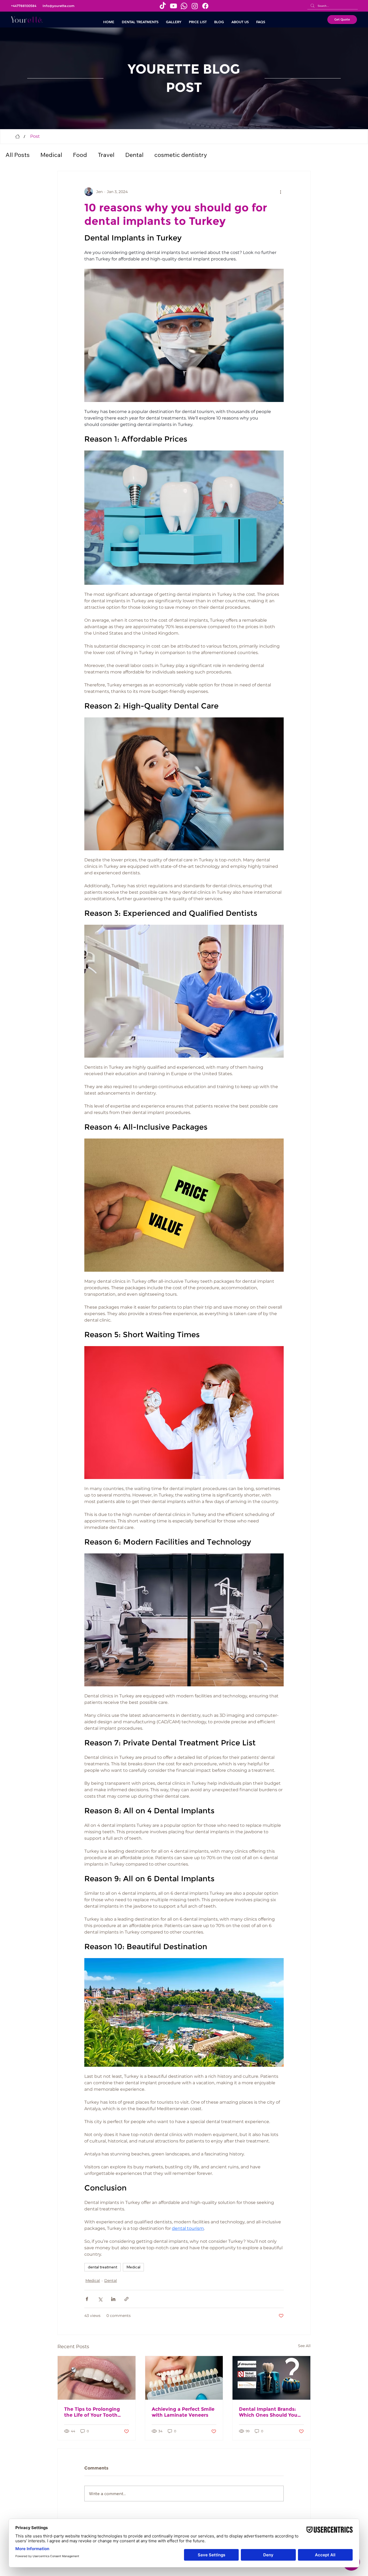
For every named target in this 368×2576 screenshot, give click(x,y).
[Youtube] (173, 6)
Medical (51, 155)
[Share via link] (126, 2299)
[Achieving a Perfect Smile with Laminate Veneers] (184, 2378)
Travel (106, 155)
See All (304, 2346)
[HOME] (18, 136)
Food (80, 155)
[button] (140, 22)
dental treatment (103, 2267)
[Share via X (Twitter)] (100, 2299)
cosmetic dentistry (181, 155)
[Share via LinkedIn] (113, 2299)
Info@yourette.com (58, 6)
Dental (134, 155)
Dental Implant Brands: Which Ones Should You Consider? (268, 2412)
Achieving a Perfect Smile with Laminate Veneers (183, 2412)
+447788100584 (24, 6)
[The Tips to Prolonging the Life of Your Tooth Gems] (97, 2378)
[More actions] (280, 192)
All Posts (18, 155)
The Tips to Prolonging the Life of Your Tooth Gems (92, 2412)
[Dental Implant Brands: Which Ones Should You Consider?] (271, 2378)
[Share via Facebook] (87, 2299)
